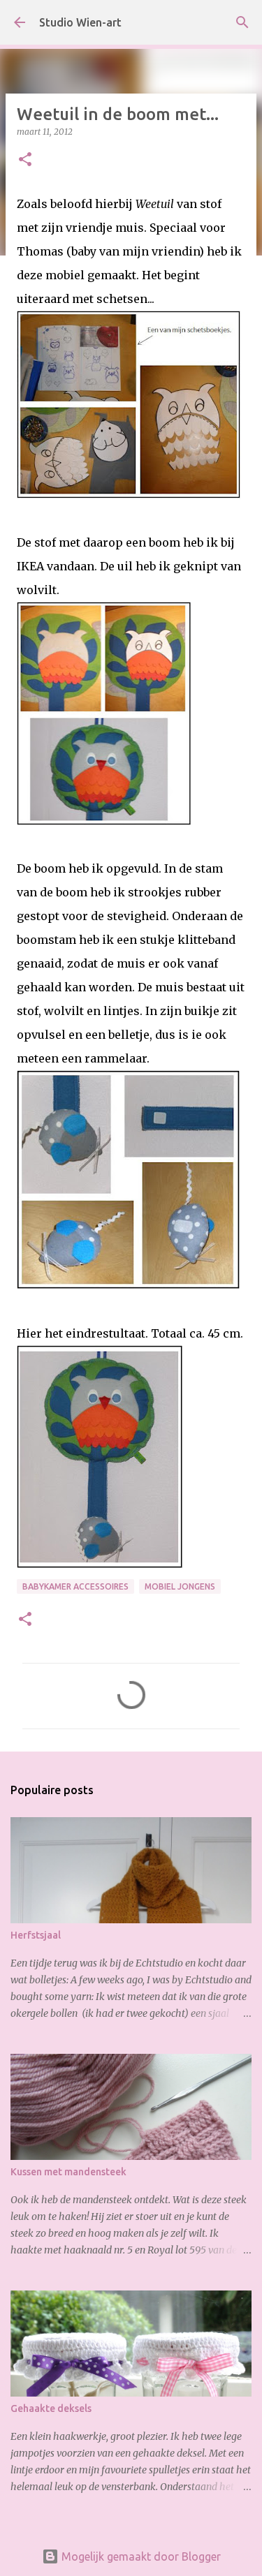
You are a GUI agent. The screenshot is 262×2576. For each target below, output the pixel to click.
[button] (25, 160)
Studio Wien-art (80, 22)
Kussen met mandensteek (68, 2172)
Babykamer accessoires (75, 1586)
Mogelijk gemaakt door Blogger (140, 2556)
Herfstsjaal (36, 1935)
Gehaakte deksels (51, 2408)
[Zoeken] (242, 22)
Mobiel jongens (180, 1586)
